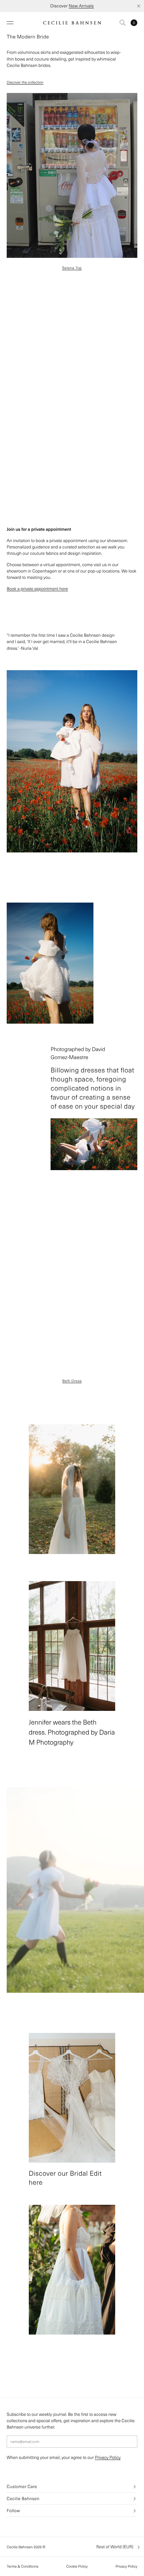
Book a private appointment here (37, 589)
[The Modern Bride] (72, 175)
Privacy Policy (108, 2457)
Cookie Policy (77, 2566)
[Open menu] (10, 23)
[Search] (123, 23)
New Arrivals (81, 6)
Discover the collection (25, 82)
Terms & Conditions (23, 2566)
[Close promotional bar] (139, 6)
